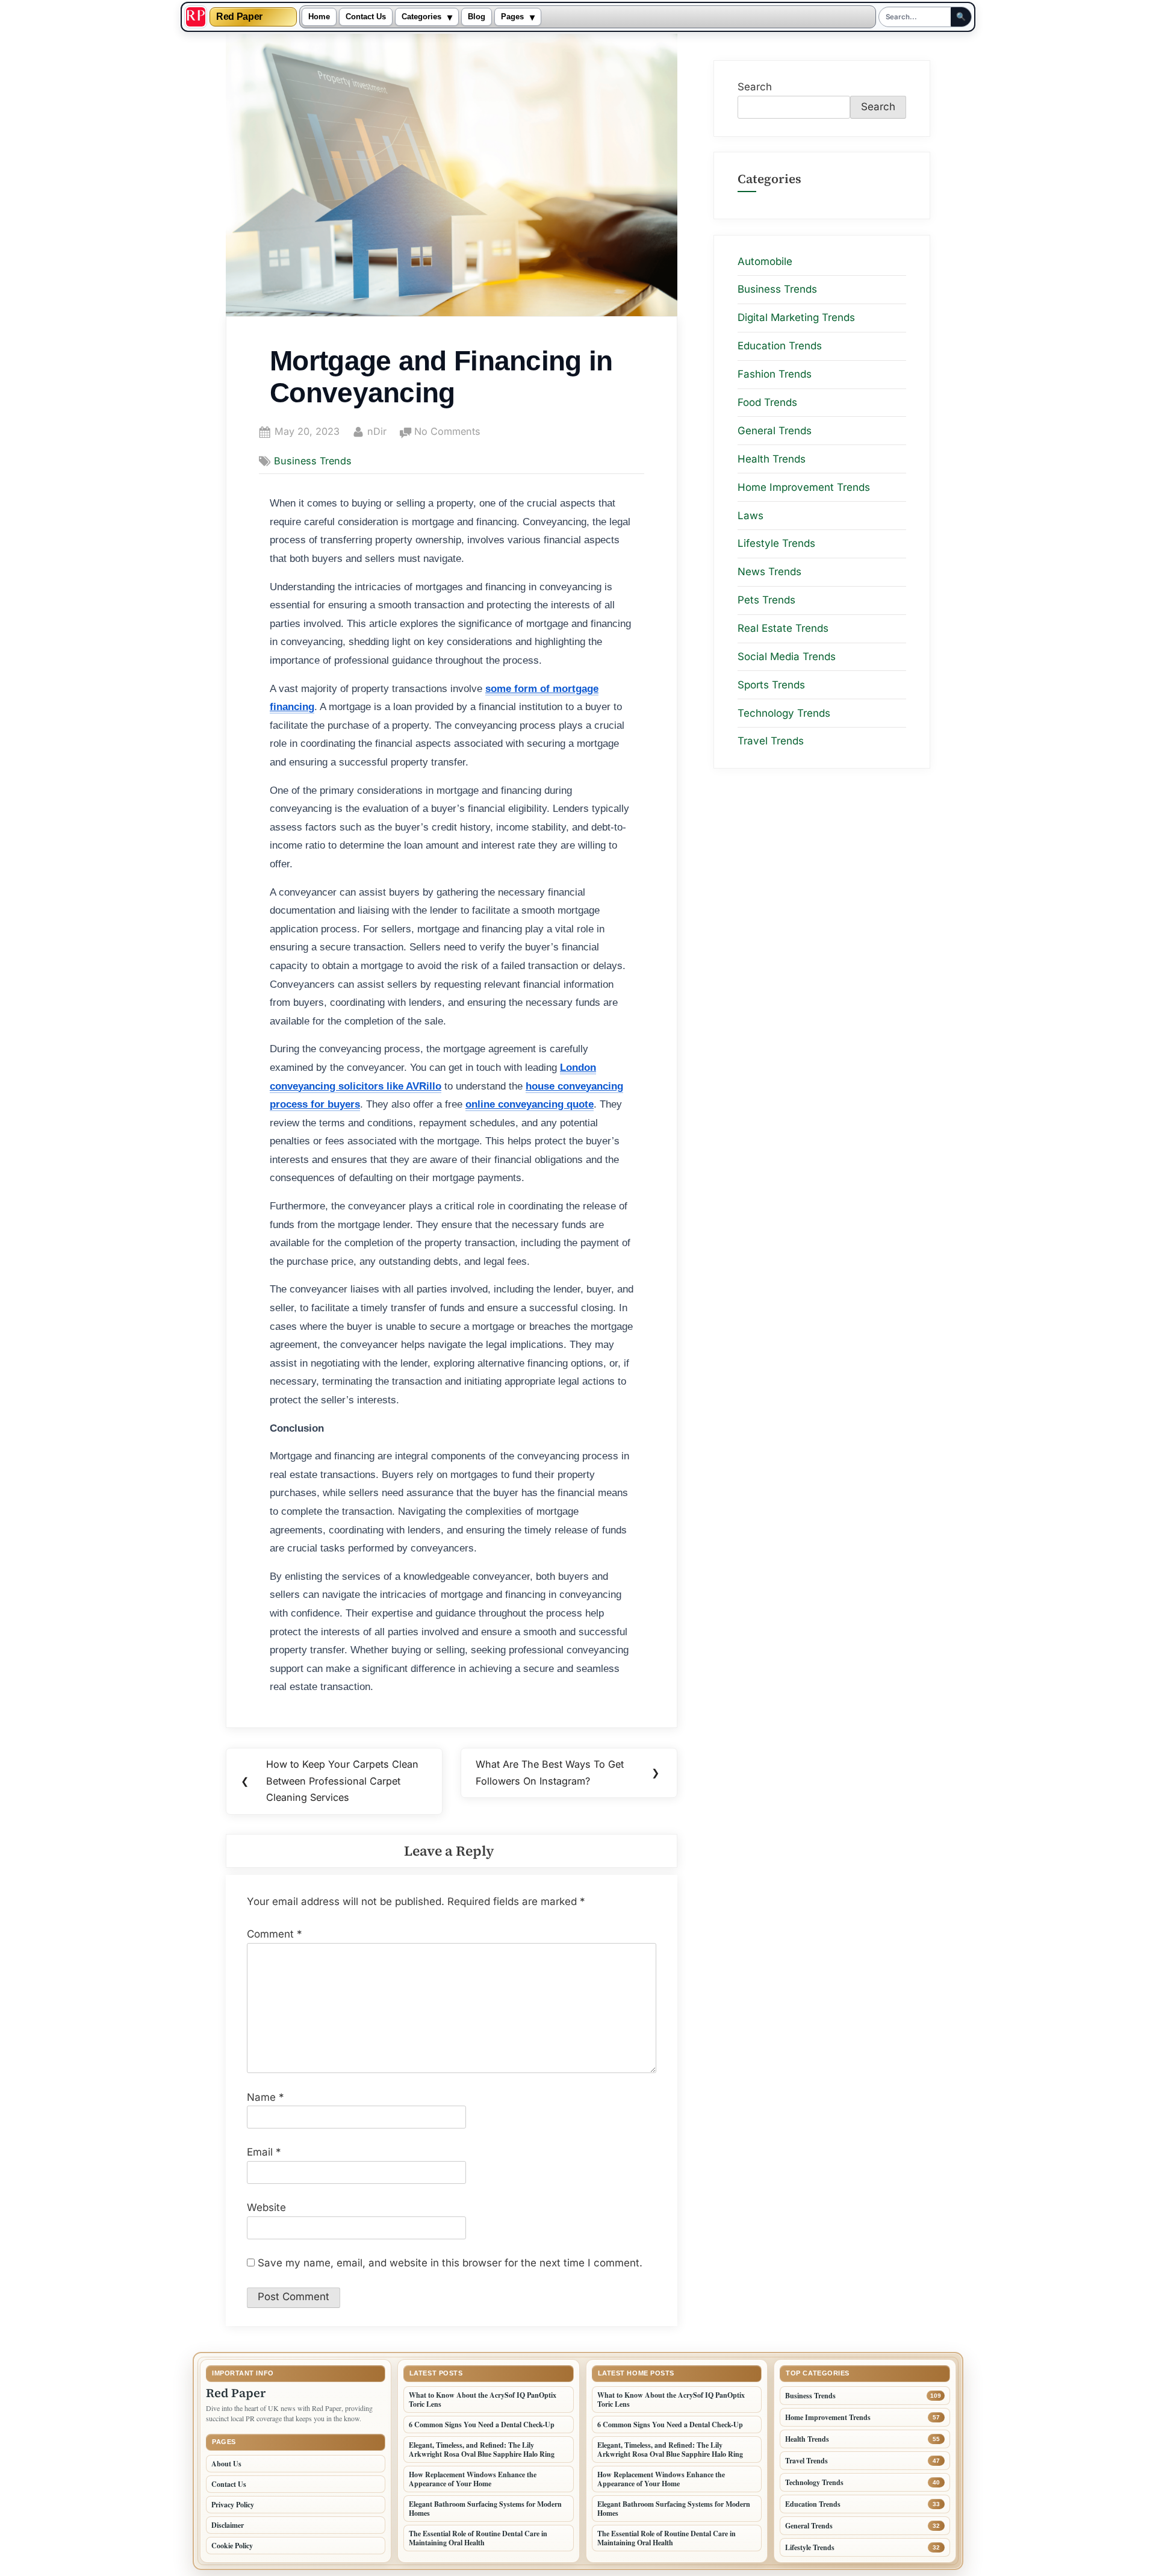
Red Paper (239, 17)
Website (266, 2207)
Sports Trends (771, 685)
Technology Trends (784, 713)
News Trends (769, 572)
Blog (477, 17)
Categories (421, 17)
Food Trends (767, 402)
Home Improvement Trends (804, 487)
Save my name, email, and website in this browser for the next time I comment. (450, 2263)
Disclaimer (228, 2525)
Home (319, 17)
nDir (377, 431)
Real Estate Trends (783, 628)
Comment (275, 1934)
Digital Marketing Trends (796, 317)
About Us (226, 2464)
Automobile (765, 261)
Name (266, 2097)
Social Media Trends (787, 656)
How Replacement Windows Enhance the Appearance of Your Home (473, 2479)
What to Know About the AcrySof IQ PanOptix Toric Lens (483, 2400)
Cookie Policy (232, 2546)
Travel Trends (771, 741)
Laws (750, 515)
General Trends (775, 431)
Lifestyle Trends (776, 543)
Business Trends (313, 461)
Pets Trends (766, 600)
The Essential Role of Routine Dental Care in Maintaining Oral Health (478, 2538)
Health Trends (772, 459)
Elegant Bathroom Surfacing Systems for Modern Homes (485, 2509)
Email (264, 2152)
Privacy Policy (233, 2505)
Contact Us (366, 17)
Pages (512, 17)
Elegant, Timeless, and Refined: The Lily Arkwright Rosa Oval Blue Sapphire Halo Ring (482, 2450)
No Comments (447, 432)
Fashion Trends (775, 374)
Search (755, 87)
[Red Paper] (196, 17)
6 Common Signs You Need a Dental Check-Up (482, 2425)
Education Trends (780, 346)
